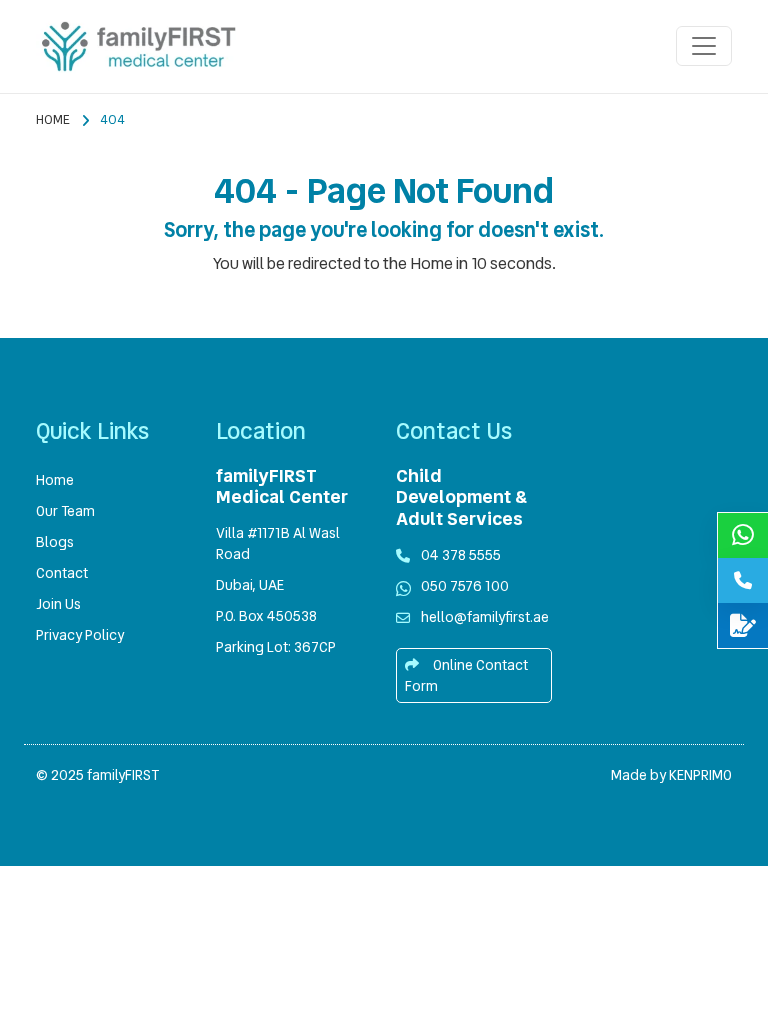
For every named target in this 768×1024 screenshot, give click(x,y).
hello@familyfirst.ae (485, 617)
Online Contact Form (466, 675)
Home (53, 119)
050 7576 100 (465, 586)
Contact (62, 573)
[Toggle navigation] (704, 46)
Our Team (65, 511)
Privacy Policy (80, 635)
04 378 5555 (461, 555)
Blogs (55, 542)
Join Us (58, 604)
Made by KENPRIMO (671, 775)
